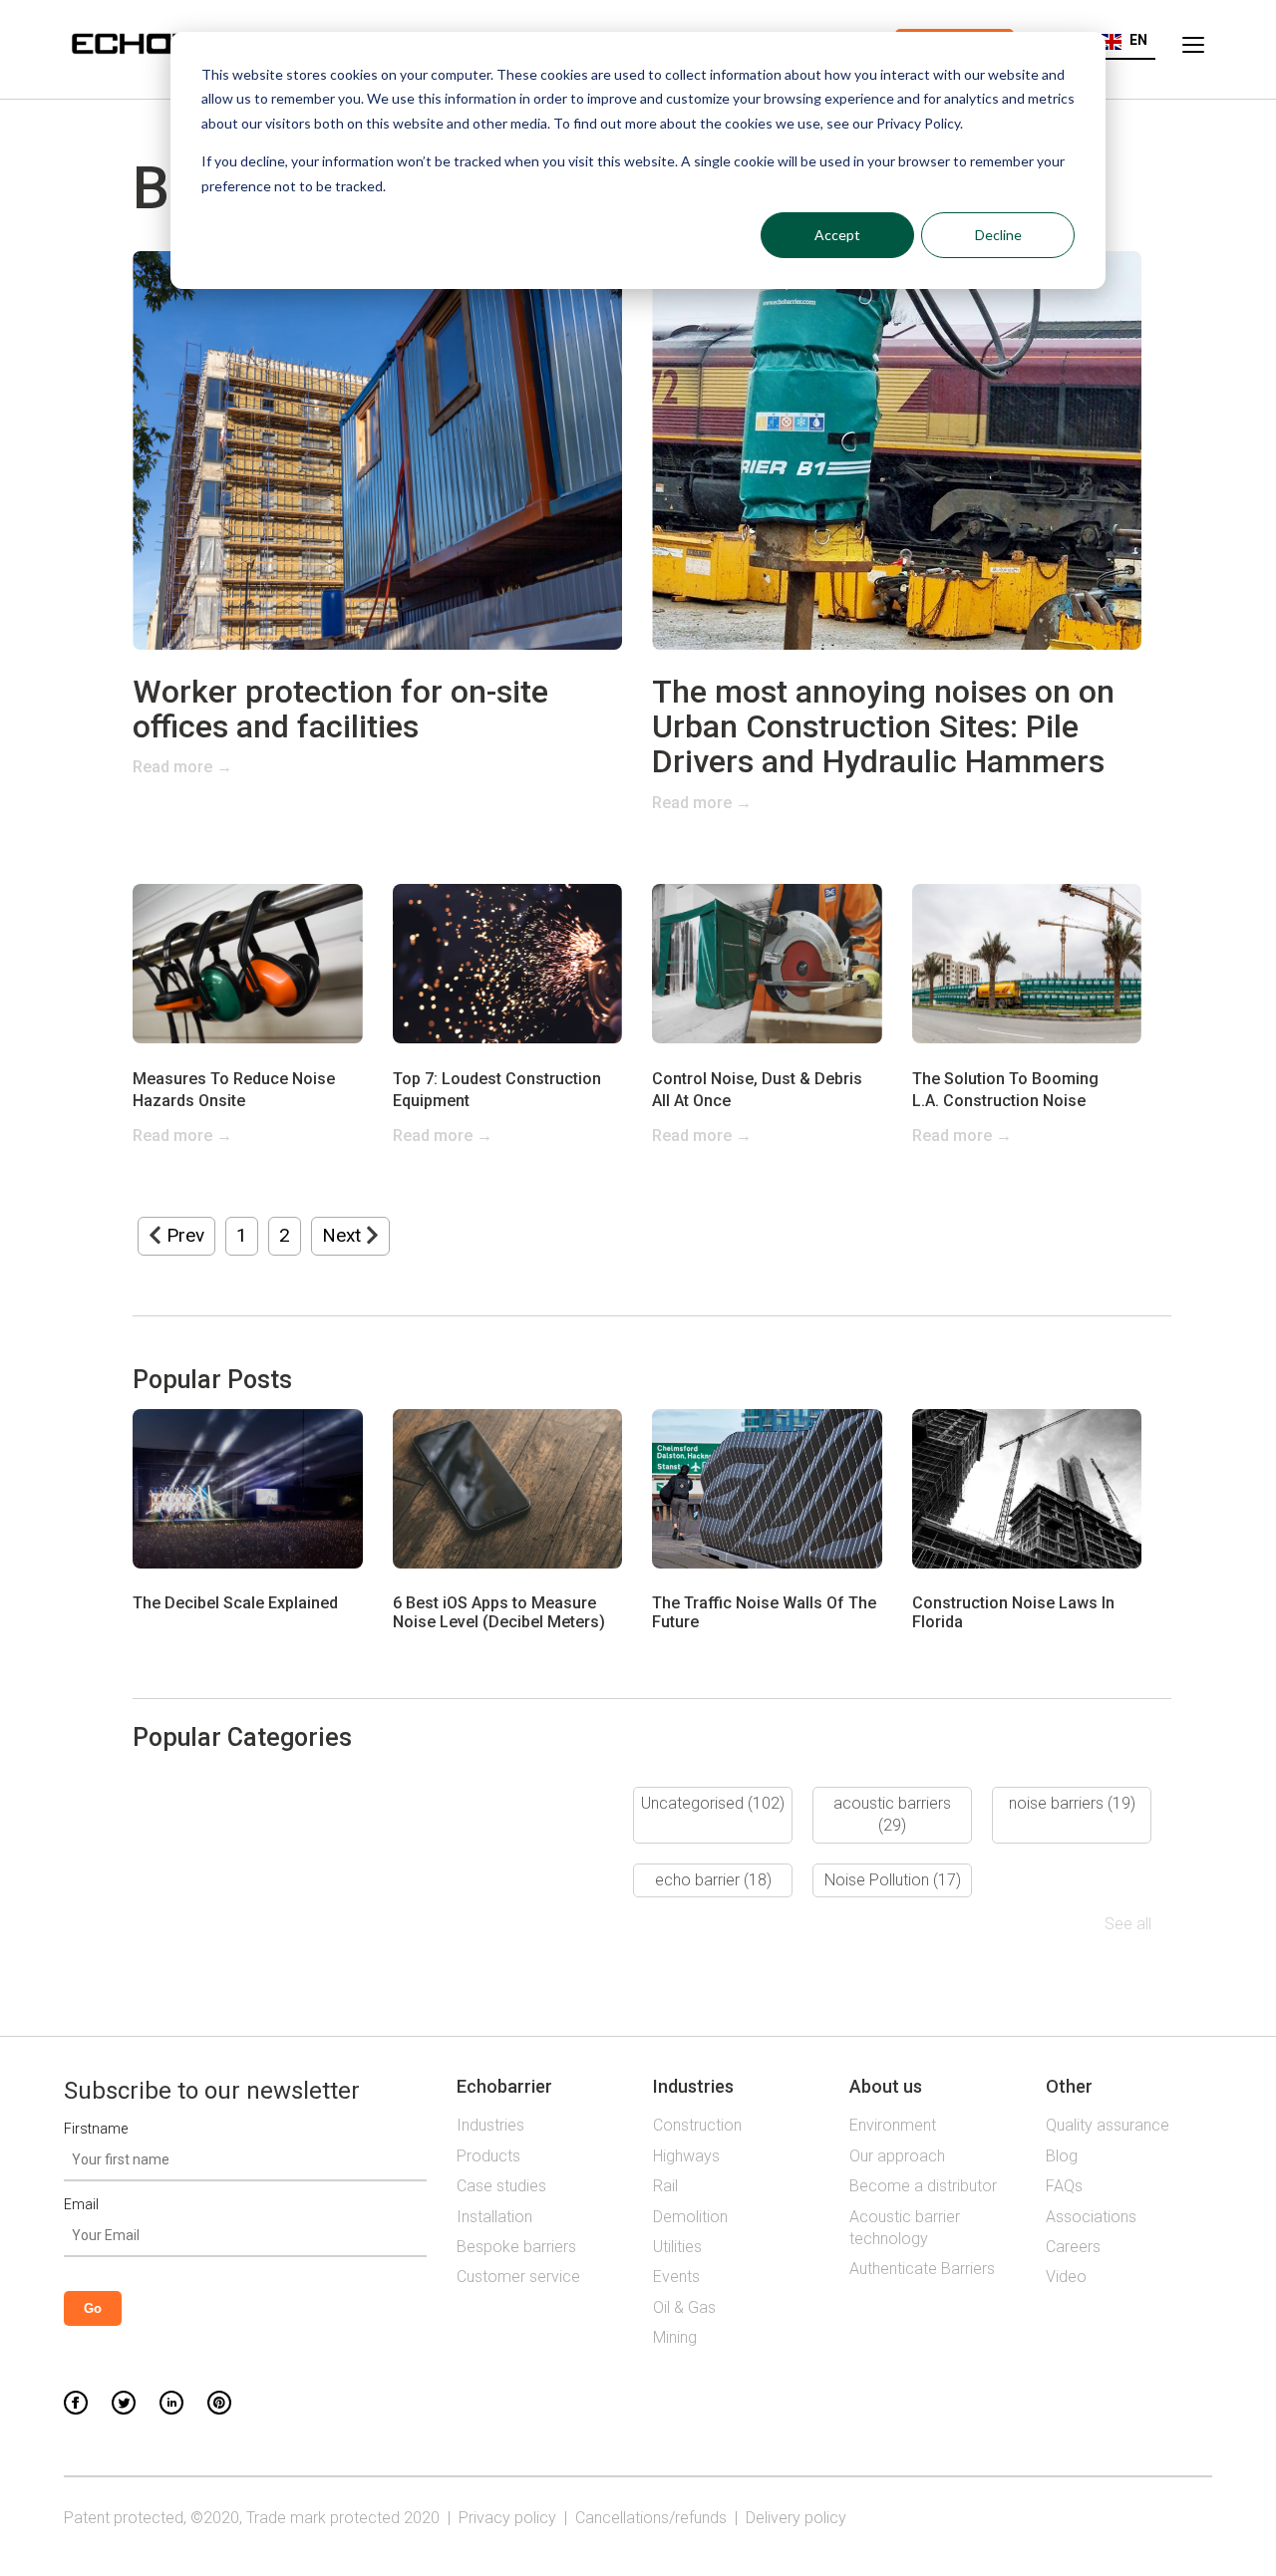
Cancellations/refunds (651, 2518)
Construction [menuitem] (697, 2125)
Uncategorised (713, 1803)
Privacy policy (507, 2518)
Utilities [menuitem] (677, 2247)
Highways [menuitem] (686, 2156)
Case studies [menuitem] (501, 2186)
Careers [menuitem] (1073, 2247)
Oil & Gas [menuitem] (684, 2307)
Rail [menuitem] (665, 2186)
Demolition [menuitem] (690, 2217)
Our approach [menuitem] (897, 2156)
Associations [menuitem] (1091, 2217)
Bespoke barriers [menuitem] (516, 2247)
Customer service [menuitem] (518, 2277)
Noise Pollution (893, 1880)
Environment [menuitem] (893, 2125)
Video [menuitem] (1066, 2277)
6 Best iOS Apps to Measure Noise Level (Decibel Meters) (499, 1612)
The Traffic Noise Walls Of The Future (764, 1612)
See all (1128, 1924)
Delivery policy (796, 2518)
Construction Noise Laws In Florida (1013, 1612)
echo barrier (713, 1880)
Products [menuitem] (488, 2156)
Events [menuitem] (676, 2277)
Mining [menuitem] (675, 2337)
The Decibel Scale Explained (235, 1603)
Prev (183, 1235)
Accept (837, 235)
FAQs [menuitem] (1064, 2186)
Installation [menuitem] (494, 2217)
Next (344, 1235)
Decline (998, 235)
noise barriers (1072, 1803)
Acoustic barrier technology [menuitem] (905, 2228)
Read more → (182, 767)
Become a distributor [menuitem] (923, 2186)
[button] (1124, 40)
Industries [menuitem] (490, 2125)
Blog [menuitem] (1062, 2156)
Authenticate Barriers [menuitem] (922, 2269)
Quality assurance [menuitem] (1108, 2125)
